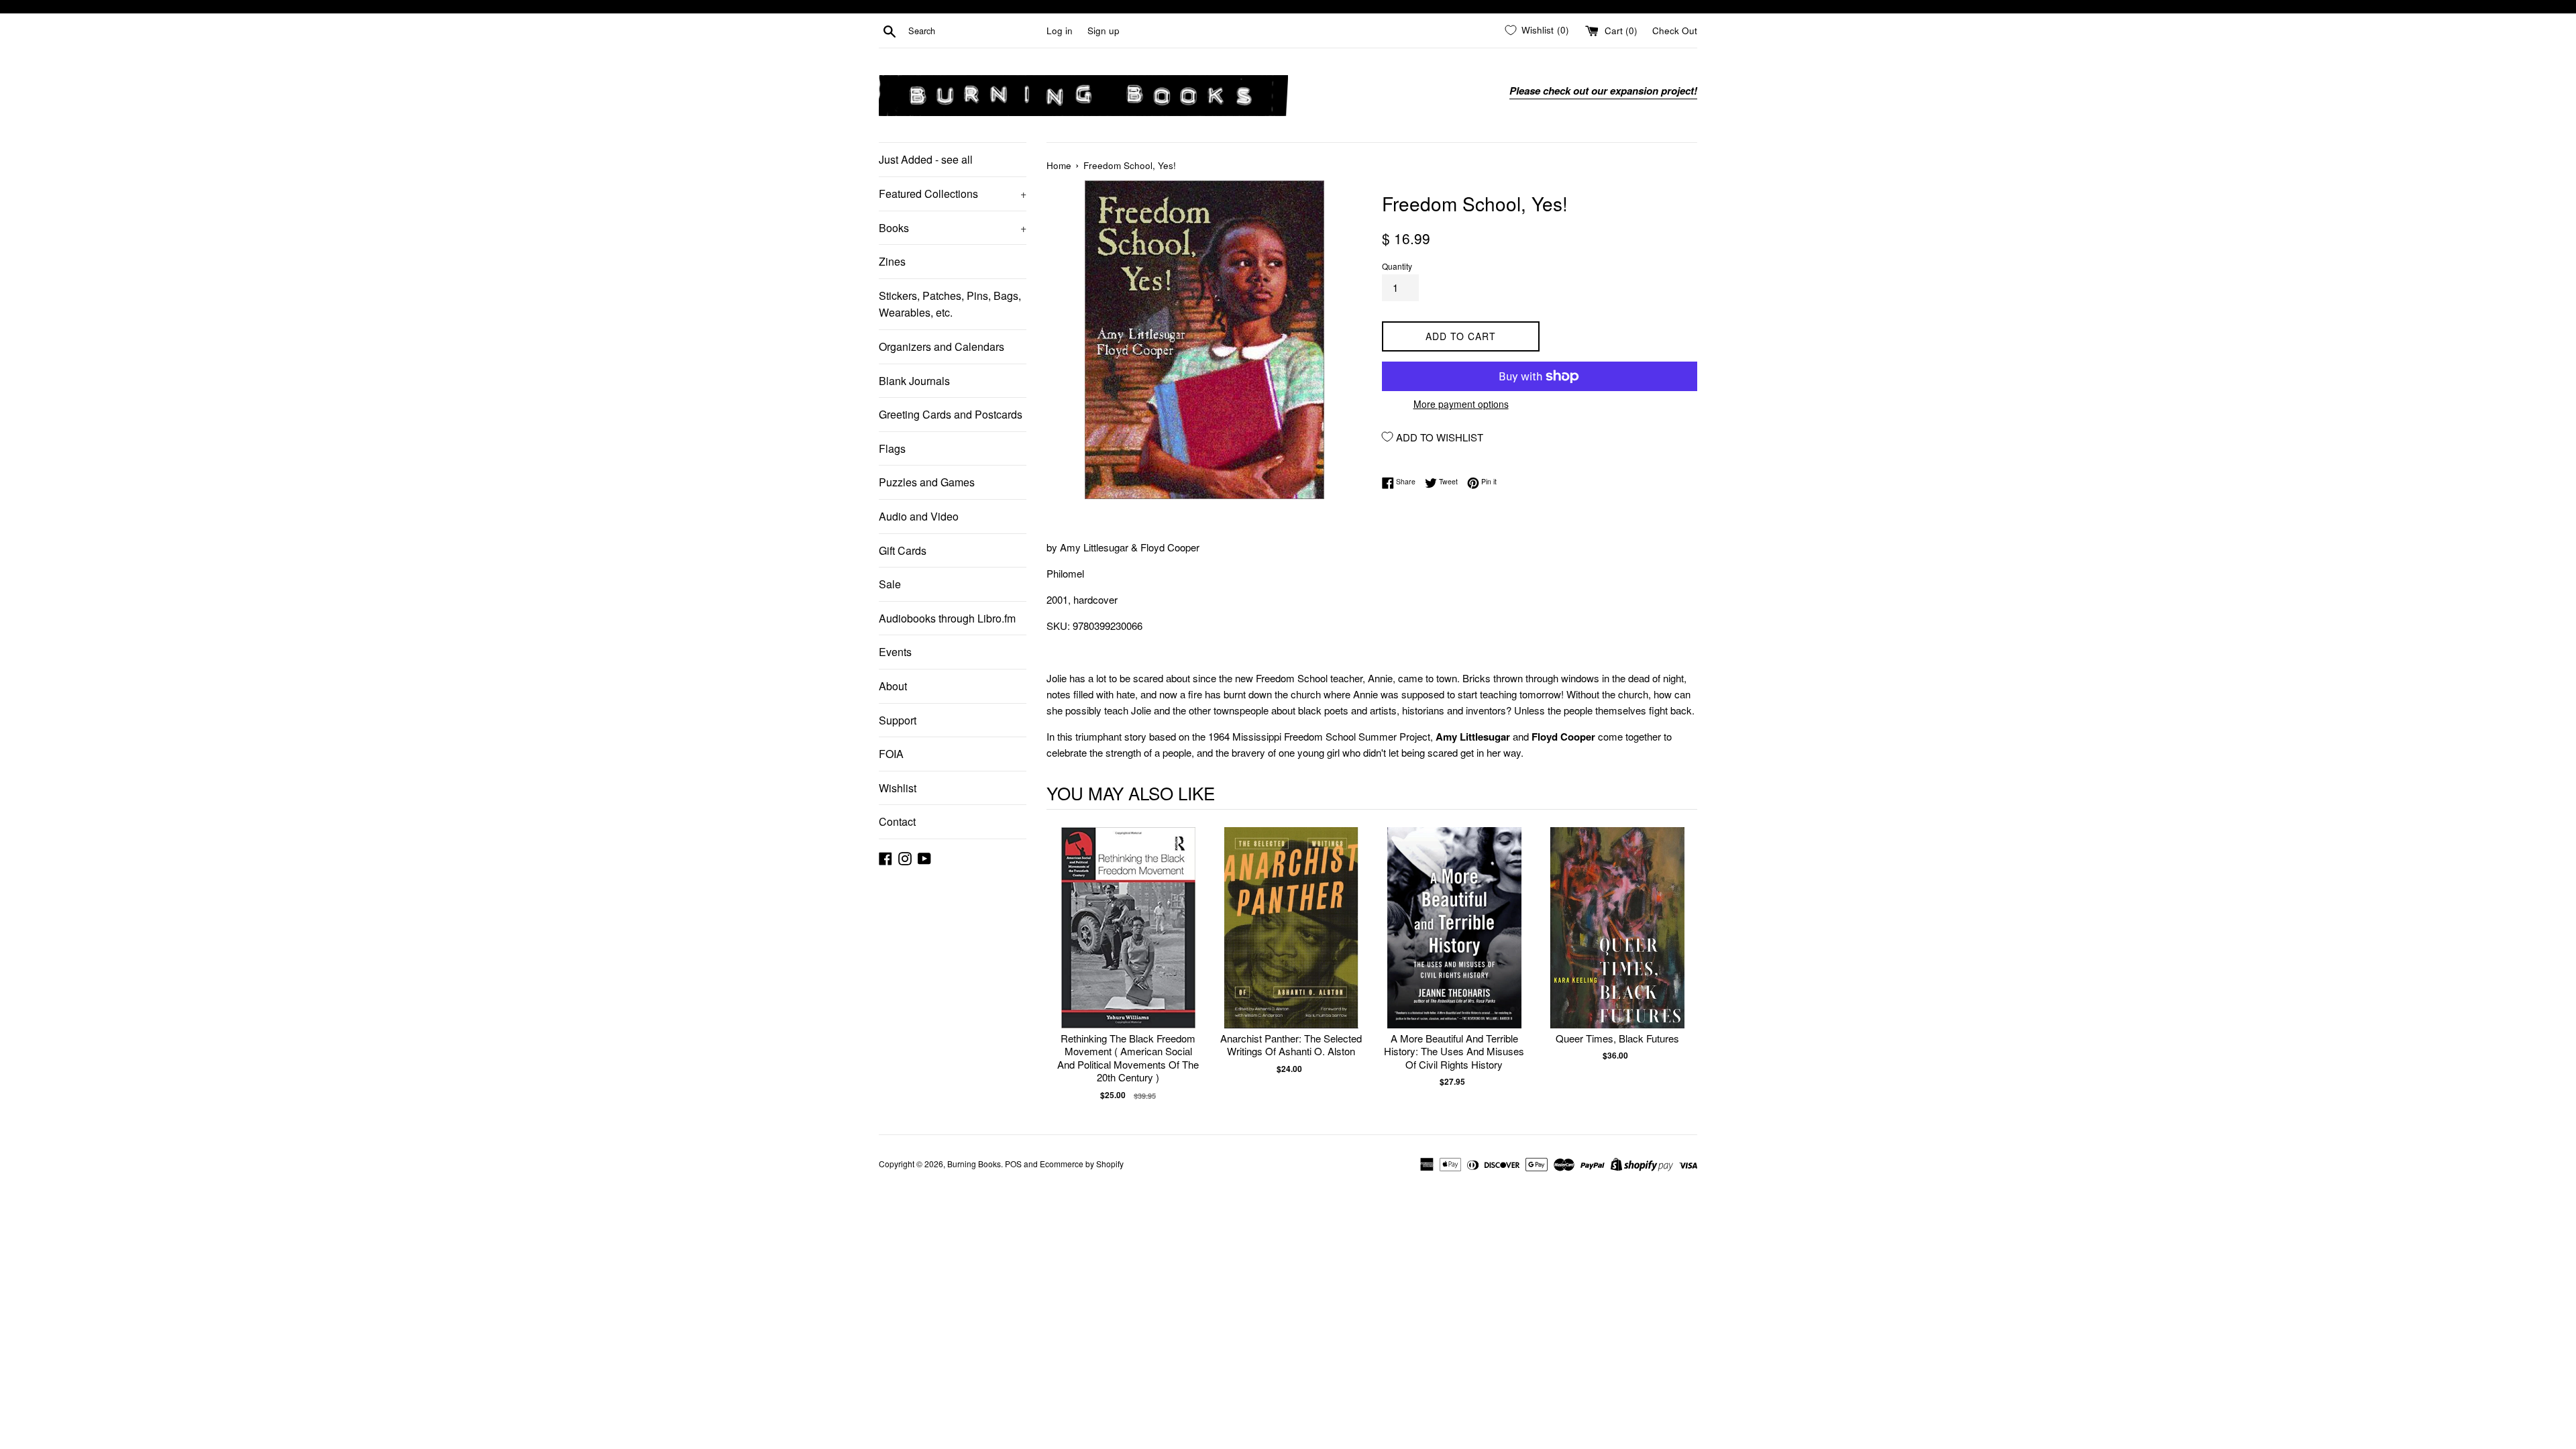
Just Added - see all (926, 159)
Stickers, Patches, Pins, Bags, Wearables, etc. (950, 304)
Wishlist (898, 788)
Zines (892, 261)
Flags (892, 448)
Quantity (1397, 266)
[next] (1684, 964)
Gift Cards (903, 550)
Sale (890, 584)
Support (898, 720)
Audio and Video (919, 516)
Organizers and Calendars (942, 346)
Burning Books (974, 1164)
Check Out (1675, 31)
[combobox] (975, 31)
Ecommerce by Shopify (1082, 1164)
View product (1128, 942)
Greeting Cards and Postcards (951, 414)
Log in (1060, 31)
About (893, 686)
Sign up (1104, 31)
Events (895, 652)
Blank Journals (914, 381)
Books (953, 228)
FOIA (891, 754)
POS (1013, 1164)
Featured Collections (953, 194)
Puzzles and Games (927, 482)
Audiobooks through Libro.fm (947, 618)
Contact (897, 821)
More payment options (1461, 404)
